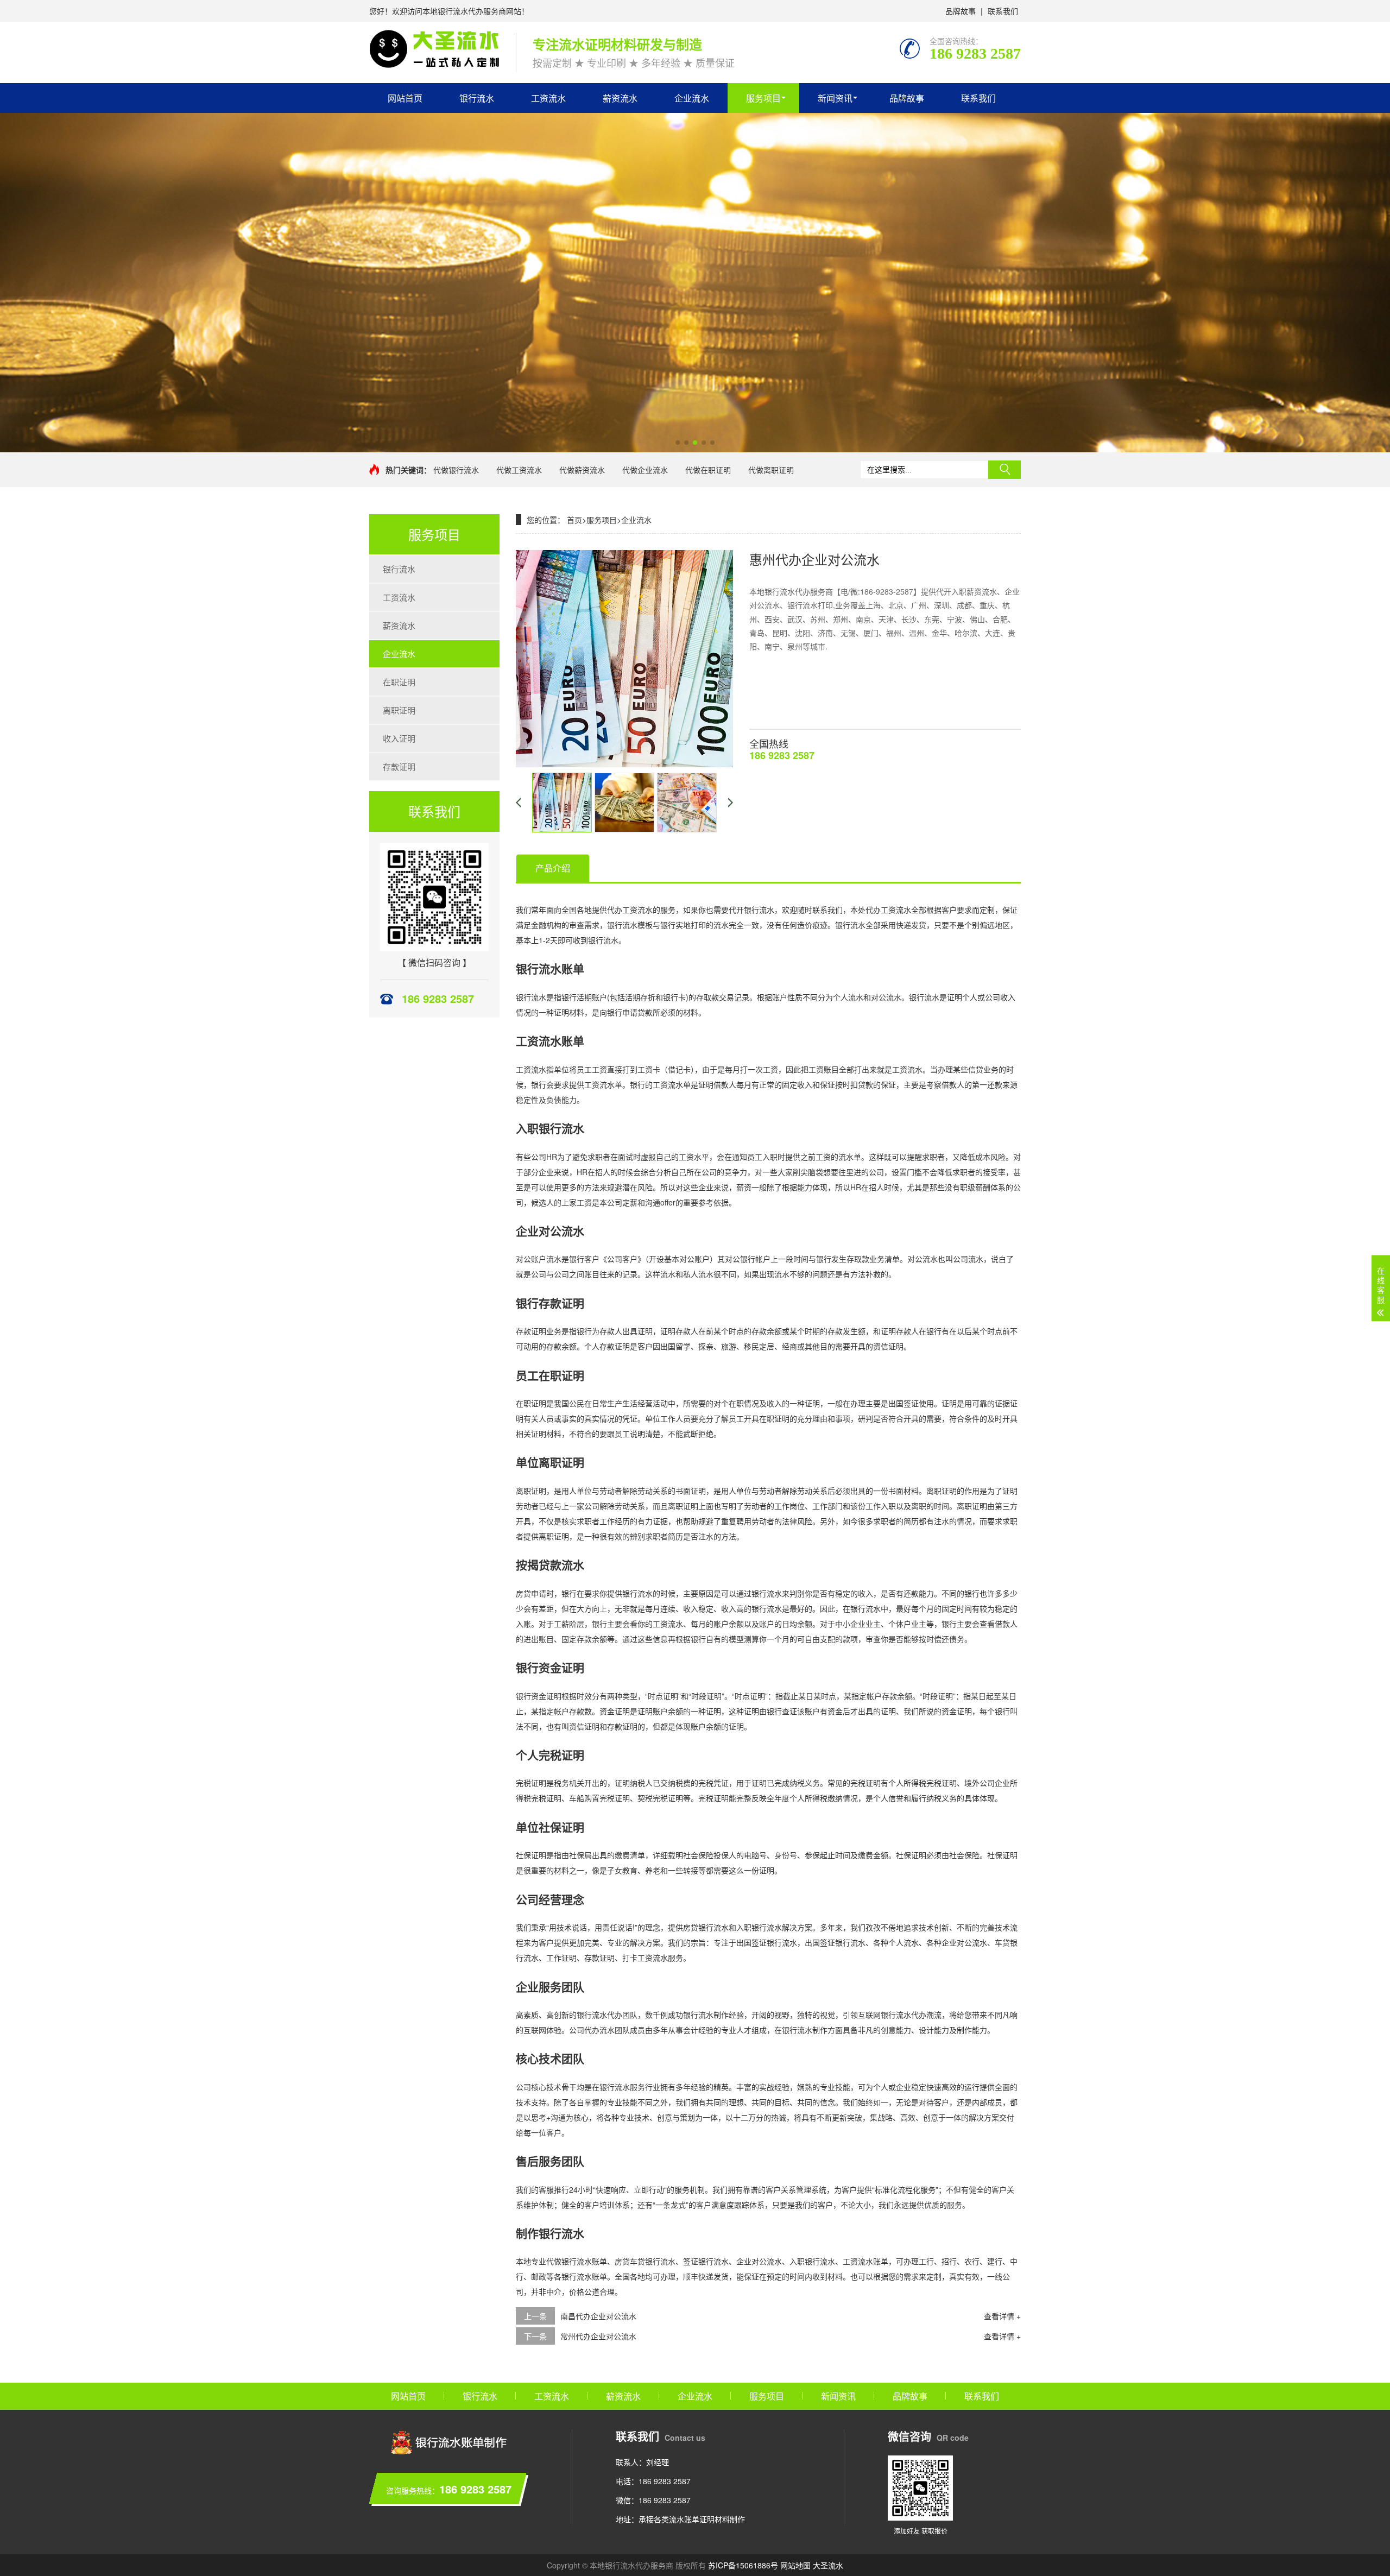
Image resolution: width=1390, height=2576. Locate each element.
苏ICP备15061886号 (743, 2565)
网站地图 (795, 2565)
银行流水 (477, 98)
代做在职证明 (708, 470)
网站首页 (405, 98)
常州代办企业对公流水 (598, 2336)
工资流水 (548, 98)
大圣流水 (828, 2565)
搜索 (1004, 470)
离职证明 (399, 710)
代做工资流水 (519, 470)
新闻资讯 (835, 98)
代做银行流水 (456, 470)
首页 (574, 520)
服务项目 (763, 98)
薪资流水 (620, 98)
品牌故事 (961, 11)
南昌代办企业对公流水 (598, 2316)
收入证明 (399, 738)
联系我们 (1003, 11)
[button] (678, 443)
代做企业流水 (645, 470)
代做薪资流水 (582, 470)
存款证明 (399, 766)
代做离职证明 (771, 470)
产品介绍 (553, 868)
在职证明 (399, 682)
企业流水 (692, 98)
